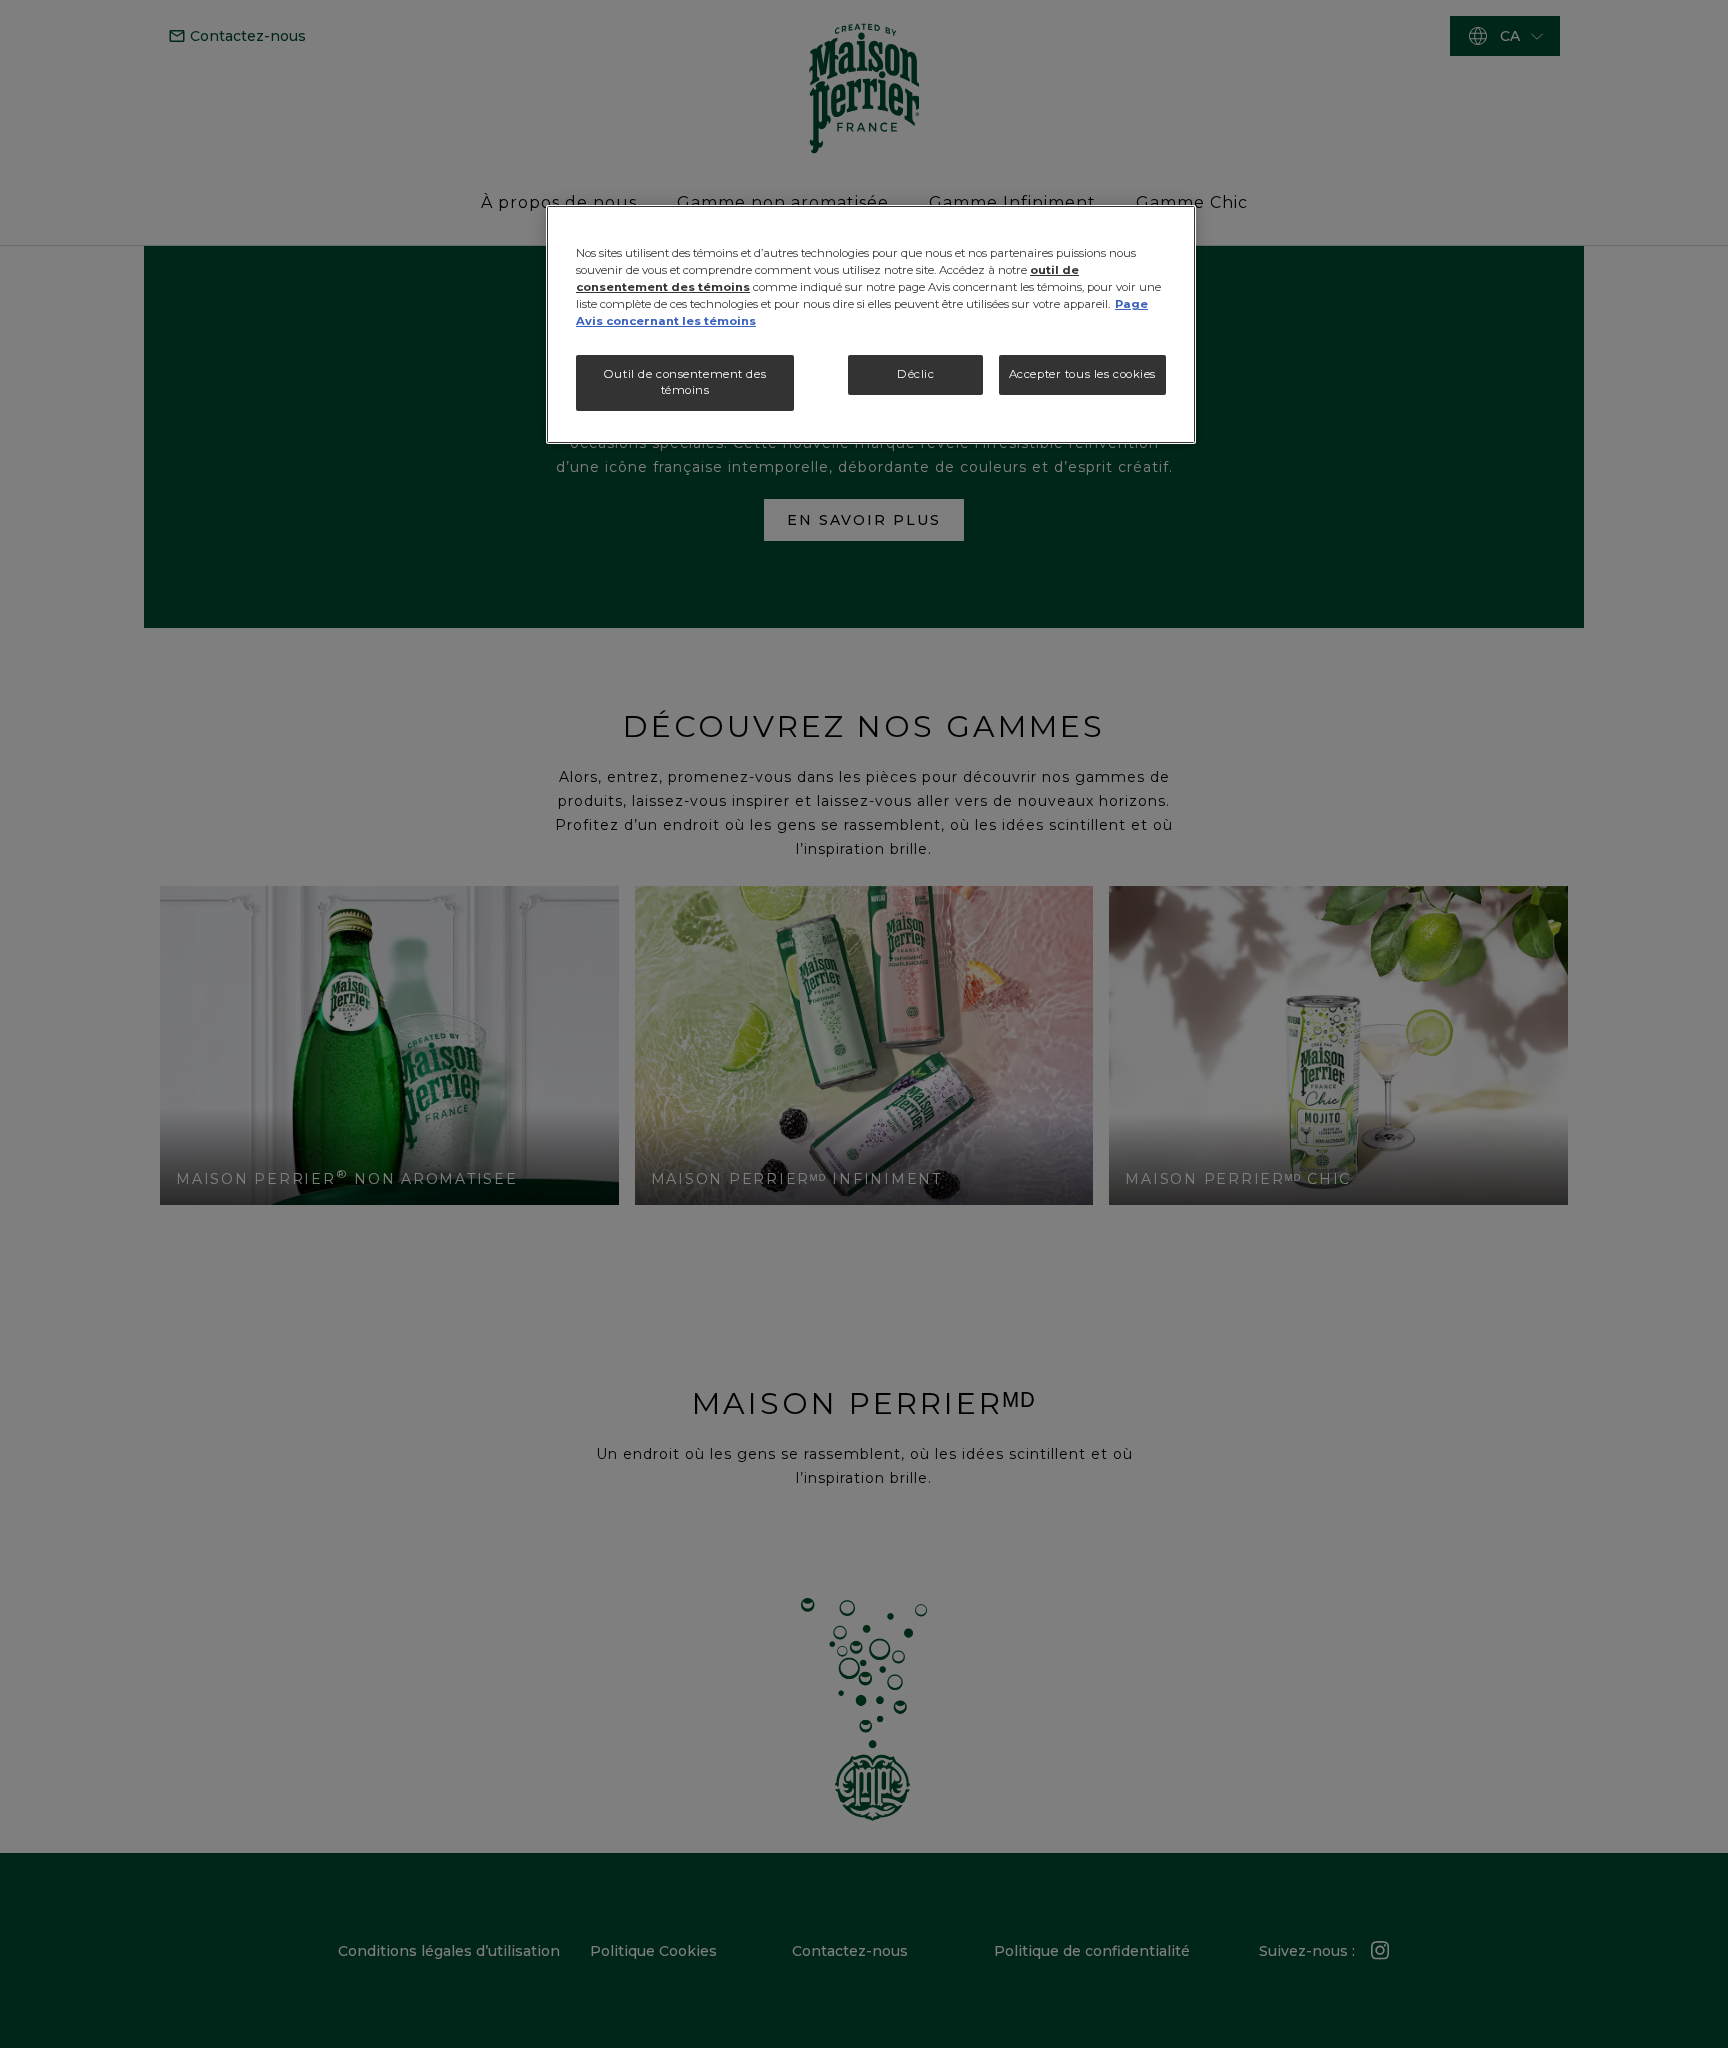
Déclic (915, 374)
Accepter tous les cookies (1082, 374)
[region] (871, 324)
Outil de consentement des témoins (685, 382)
